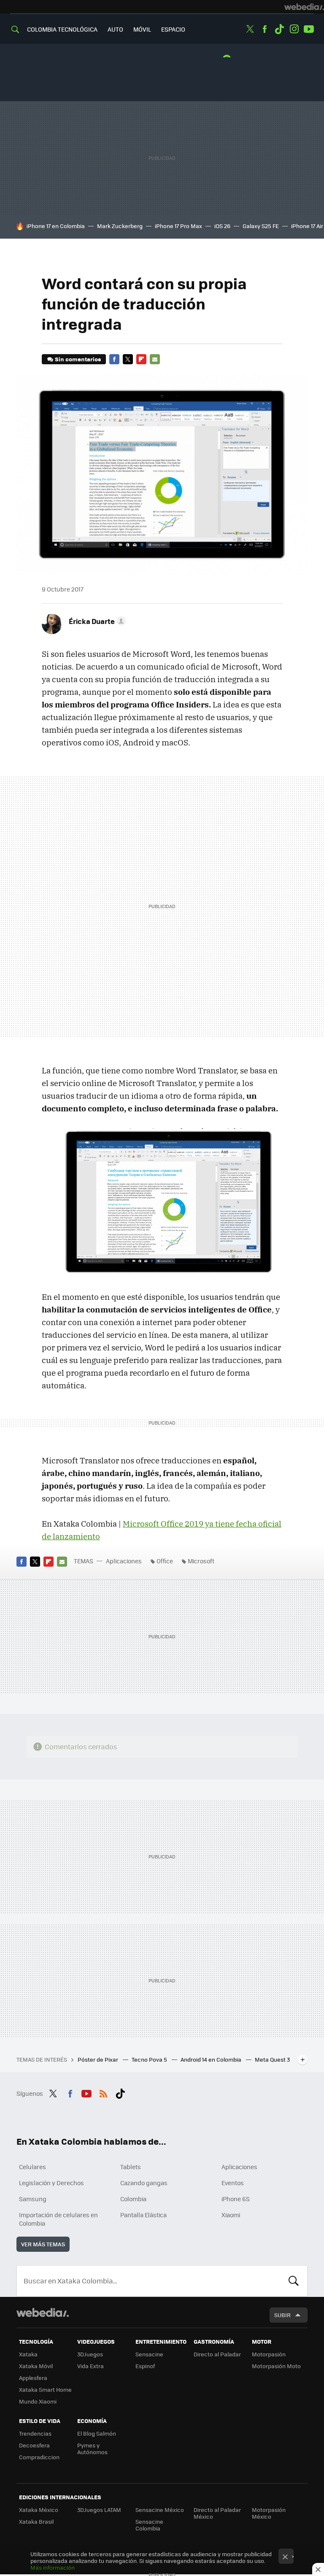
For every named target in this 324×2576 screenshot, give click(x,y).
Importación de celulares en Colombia (58, 2219)
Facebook (265, 29)
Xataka (28, 2354)
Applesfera (33, 2378)
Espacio (173, 29)
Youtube (309, 29)
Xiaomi (231, 2215)
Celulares (32, 2167)
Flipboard (141, 359)
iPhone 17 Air (307, 226)
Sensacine (149, 2354)
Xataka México (39, 2510)
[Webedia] (304, 7)
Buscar (294, 2281)
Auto (115, 29)
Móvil (142, 29)
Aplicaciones (124, 1561)
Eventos (233, 2183)
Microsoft (201, 1561)
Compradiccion (39, 2457)
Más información (53, 2567)
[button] (96, 621)
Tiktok (279, 29)
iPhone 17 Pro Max (178, 226)
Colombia (133, 2199)
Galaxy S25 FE (261, 226)
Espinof (145, 2366)
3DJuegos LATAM (99, 2510)
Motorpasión (269, 2354)
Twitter (250, 29)
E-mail (155, 359)
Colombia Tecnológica (62, 29)
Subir (282, 2315)
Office (165, 1561)
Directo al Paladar (217, 2354)
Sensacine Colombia (149, 2525)
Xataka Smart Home (45, 2389)
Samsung (33, 2199)
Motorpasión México (269, 2513)
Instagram (294, 29)
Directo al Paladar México (217, 2513)
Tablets (131, 2167)
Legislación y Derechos (51, 2183)
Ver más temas (43, 2244)
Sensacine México (160, 2510)
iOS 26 (222, 226)
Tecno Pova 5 (150, 2059)
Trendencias (35, 2433)
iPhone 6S (236, 2199)
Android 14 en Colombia (212, 2059)
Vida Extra (90, 2366)
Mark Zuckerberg (120, 226)
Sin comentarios (78, 359)
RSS (103, 2092)
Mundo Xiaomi (38, 2401)
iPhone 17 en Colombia (56, 226)
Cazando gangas (144, 2183)
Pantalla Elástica (143, 2215)
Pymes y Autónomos (92, 2448)
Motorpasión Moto (276, 2366)
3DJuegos (90, 2354)
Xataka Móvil (36, 2366)
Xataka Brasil (36, 2521)
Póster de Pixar (99, 2059)
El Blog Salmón (97, 2433)
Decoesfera (34, 2445)
